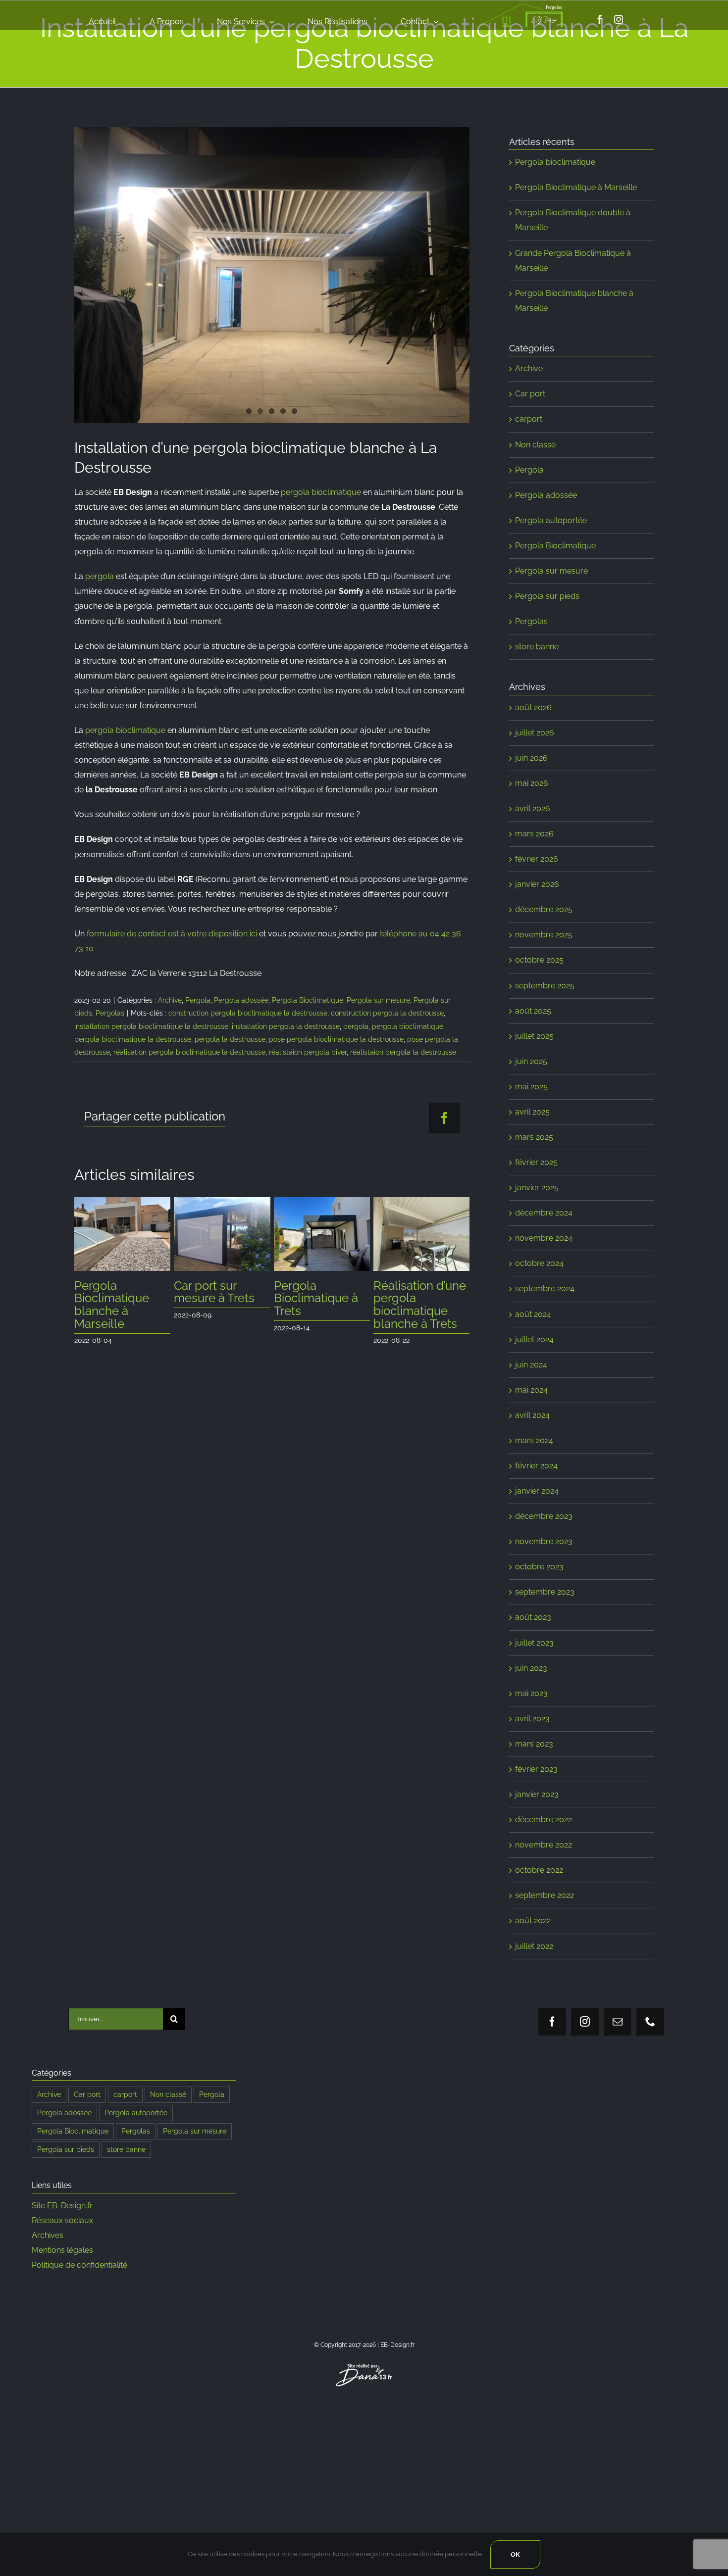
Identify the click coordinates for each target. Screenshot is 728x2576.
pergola (100, 576)
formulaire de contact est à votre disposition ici (172, 934)
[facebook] (600, 19)
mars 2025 (534, 1137)
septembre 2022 (545, 1895)
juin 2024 (531, 1365)
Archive (170, 1000)
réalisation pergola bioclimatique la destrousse (189, 1052)
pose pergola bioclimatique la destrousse (336, 1039)
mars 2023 (534, 1744)
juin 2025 (531, 1061)
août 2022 (533, 1920)
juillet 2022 (534, 1946)
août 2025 (533, 1011)
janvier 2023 (537, 1794)
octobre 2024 (539, 1263)
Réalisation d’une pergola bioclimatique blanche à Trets (420, 1305)
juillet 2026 (535, 733)
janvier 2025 (537, 1188)
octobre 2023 (539, 1567)
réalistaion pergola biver (308, 1052)
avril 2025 (532, 1112)
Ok (515, 2554)
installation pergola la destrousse (286, 1026)
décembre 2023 (544, 1516)
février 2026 (537, 859)
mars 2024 (534, 1440)
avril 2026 (533, 808)
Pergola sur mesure (378, 1000)
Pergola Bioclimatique (308, 1000)
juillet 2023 (534, 1643)
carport (529, 419)
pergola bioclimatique (321, 492)
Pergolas (110, 1013)
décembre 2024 (544, 1213)
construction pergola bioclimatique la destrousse (248, 1013)
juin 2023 (531, 1668)
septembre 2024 (545, 1288)
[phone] (650, 2022)
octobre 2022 (539, 1870)
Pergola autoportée (551, 520)
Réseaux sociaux (62, 2220)
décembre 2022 (544, 1820)
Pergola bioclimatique (555, 162)
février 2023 (536, 1769)
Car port (530, 394)
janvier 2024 (537, 1491)
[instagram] (619, 19)
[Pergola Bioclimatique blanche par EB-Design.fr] (272, 275)
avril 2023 (532, 1719)
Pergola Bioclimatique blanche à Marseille (112, 1305)
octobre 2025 (539, 960)
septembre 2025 (545, 986)
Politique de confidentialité (79, 2265)
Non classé (535, 445)
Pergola (198, 1000)
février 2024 (536, 1466)
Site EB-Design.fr (62, 2206)
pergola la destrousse (230, 1039)
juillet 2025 (534, 1036)
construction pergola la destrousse (387, 1013)
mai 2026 (532, 783)
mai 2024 (531, 1390)
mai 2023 (531, 1693)
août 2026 (533, 707)
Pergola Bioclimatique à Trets (316, 1298)
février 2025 (536, 1162)
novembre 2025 (544, 935)
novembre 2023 (544, 1541)
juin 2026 (531, 758)
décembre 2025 (544, 909)
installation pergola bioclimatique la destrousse (151, 1026)
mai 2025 (531, 1087)
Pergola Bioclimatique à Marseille (576, 187)
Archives (48, 2235)
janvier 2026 (537, 884)
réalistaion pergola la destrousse (403, 1052)
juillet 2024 (534, 1339)
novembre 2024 (544, 1238)
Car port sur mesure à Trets (214, 1292)
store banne (537, 647)
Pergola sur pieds (547, 596)
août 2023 (533, 1617)
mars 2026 (534, 834)
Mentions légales (62, 2250)
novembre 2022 (544, 1845)
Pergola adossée (241, 1000)
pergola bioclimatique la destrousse (133, 1039)
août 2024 (533, 1314)
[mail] (618, 2022)
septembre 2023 (545, 1592)
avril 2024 (532, 1415)
